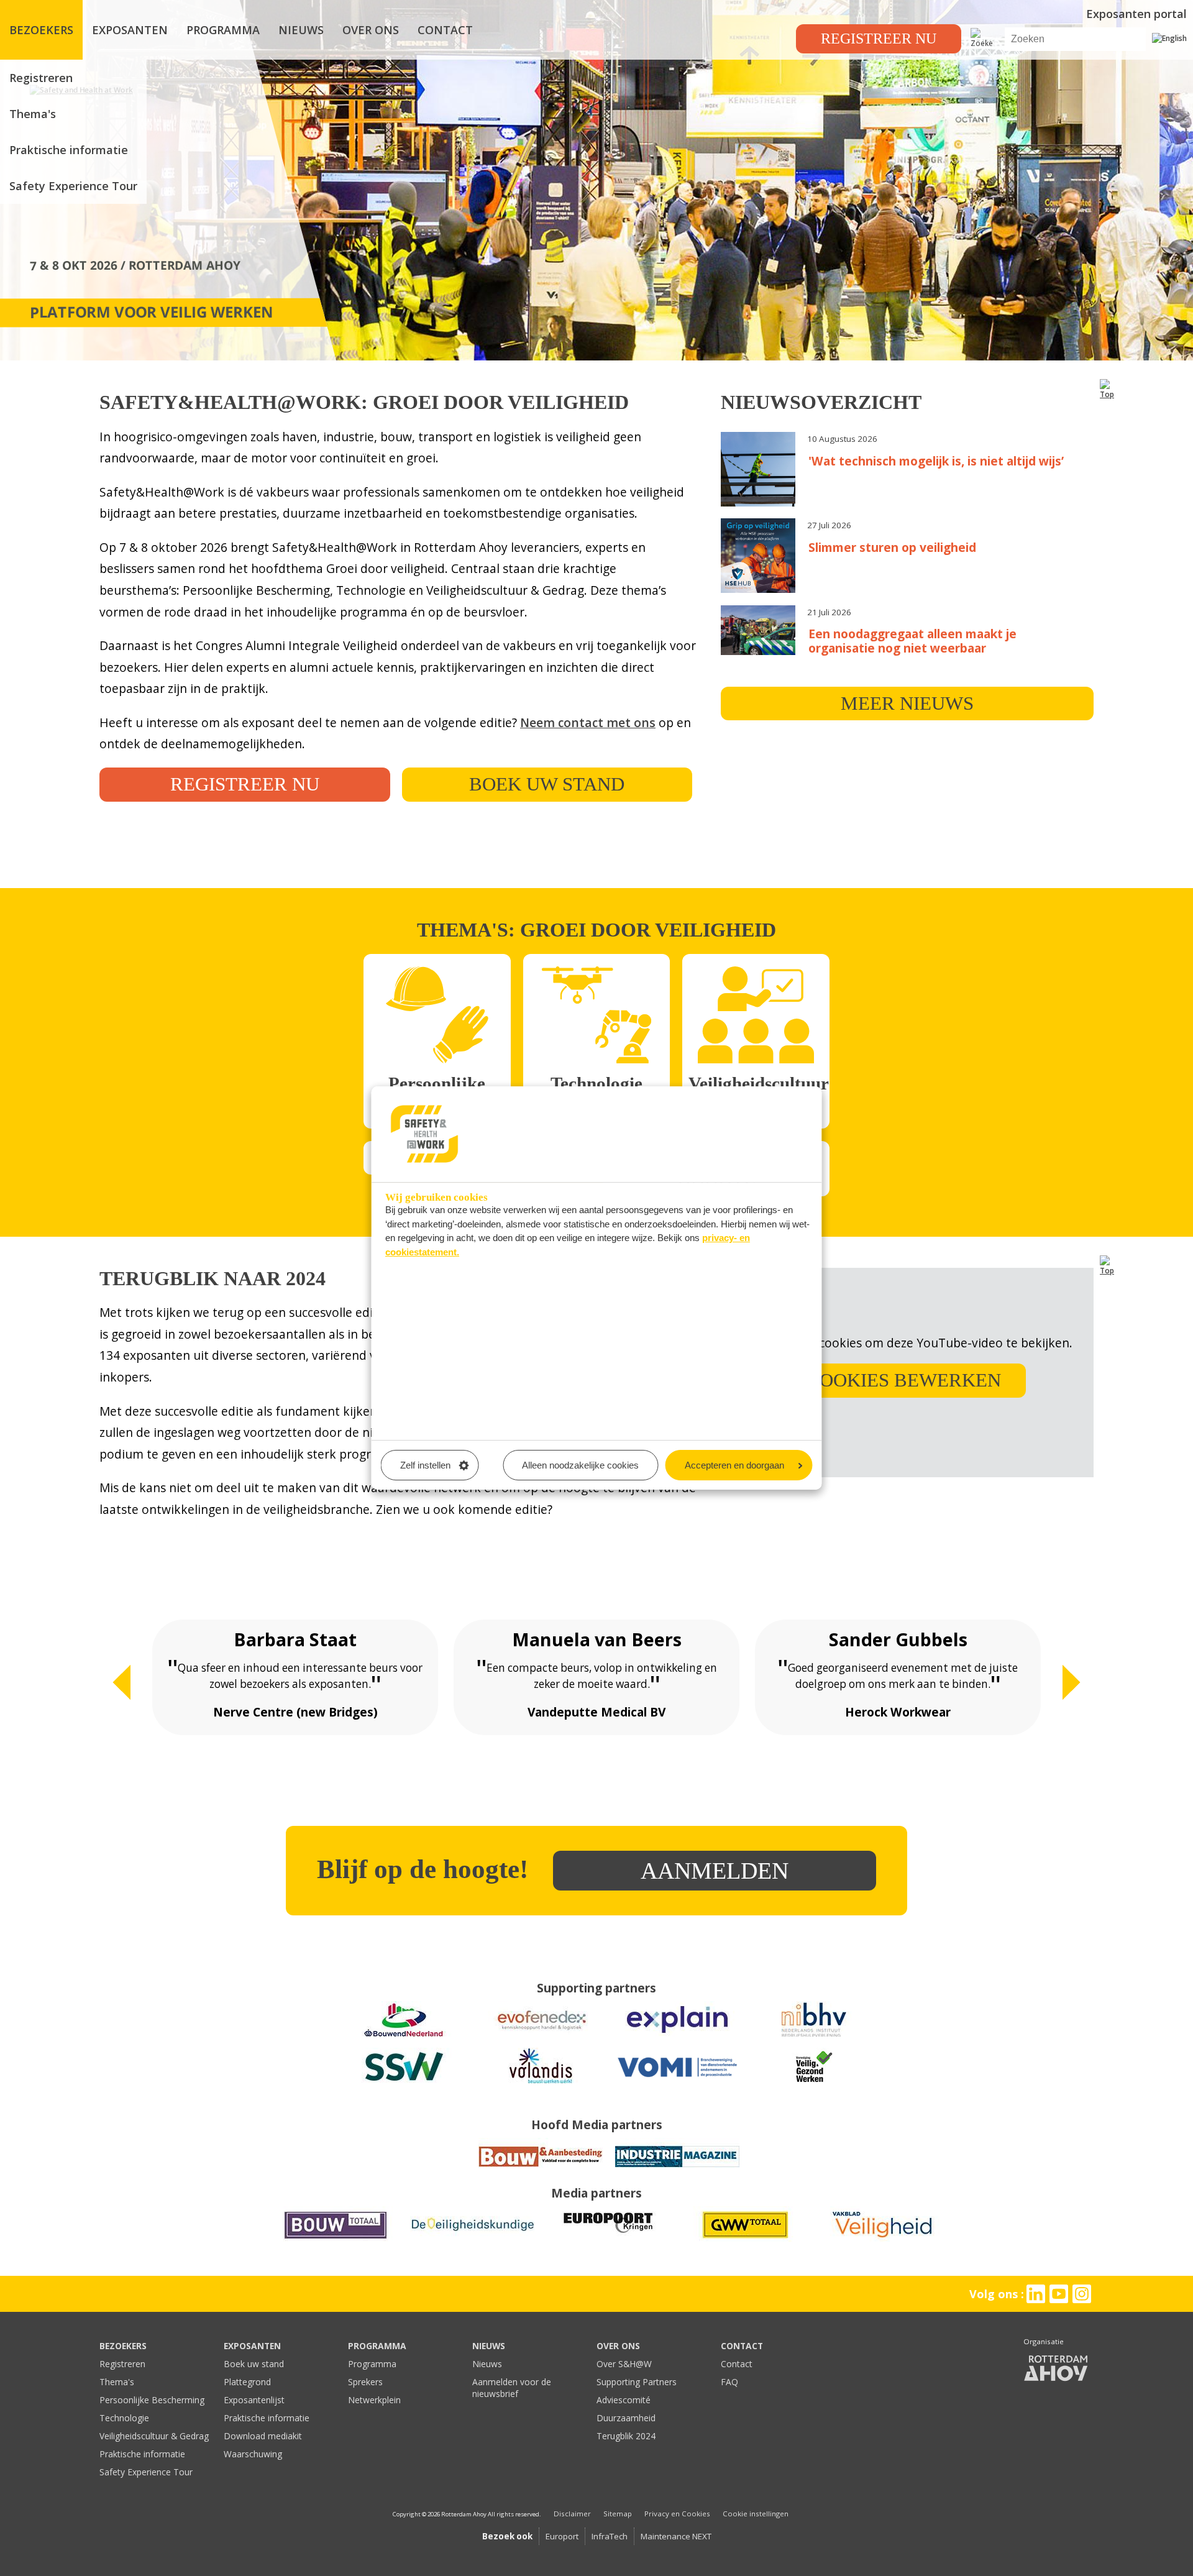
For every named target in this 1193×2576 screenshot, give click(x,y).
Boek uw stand (547, 784)
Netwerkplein (374, 2400)
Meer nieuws (907, 704)
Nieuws (487, 2364)
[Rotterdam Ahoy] (1056, 2369)
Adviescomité (624, 2400)
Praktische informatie (69, 150)
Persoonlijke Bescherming (152, 2400)
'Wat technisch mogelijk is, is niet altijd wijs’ (936, 461)
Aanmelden (715, 1871)
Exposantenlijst (254, 2400)
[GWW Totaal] (746, 2239)
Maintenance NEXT (676, 2536)
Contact (737, 2364)
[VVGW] (814, 2080)
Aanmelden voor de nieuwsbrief (512, 2388)
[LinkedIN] (1035, 2294)
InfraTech (610, 2536)
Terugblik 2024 (626, 2436)
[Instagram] (1082, 2294)
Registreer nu (879, 39)
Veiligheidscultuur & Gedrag (154, 2436)
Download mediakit (263, 2436)
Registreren (41, 78)
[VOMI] (677, 2080)
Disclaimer (572, 2514)
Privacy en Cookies (677, 2514)
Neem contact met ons (588, 722)
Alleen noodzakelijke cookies (580, 1465)
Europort (562, 2536)
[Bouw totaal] (336, 2239)
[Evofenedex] (541, 2034)
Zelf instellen (425, 1465)
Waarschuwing (253, 2454)
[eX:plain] (677, 2034)
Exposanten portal (1136, 14)
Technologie (124, 2418)
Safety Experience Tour (73, 186)
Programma (372, 2364)
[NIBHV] (814, 2034)
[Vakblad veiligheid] (882, 2239)
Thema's (33, 114)
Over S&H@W (624, 2364)
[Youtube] (1059, 2294)
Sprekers (365, 2382)
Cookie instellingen (756, 2514)
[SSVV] (404, 2080)
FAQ (729, 2382)
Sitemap (618, 2514)
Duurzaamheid (626, 2418)
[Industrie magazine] (677, 2170)
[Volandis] (541, 2080)
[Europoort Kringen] (609, 2239)
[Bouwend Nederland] (404, 2034)
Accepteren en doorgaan (734, 1465)
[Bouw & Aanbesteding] (541, 2170)
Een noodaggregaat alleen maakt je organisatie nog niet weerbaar (912, 641)
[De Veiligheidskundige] (472, 2239)
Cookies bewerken (904, 1380)
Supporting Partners (637, 2382)
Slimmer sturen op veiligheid (892, 547)
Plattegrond (247, 2382)
